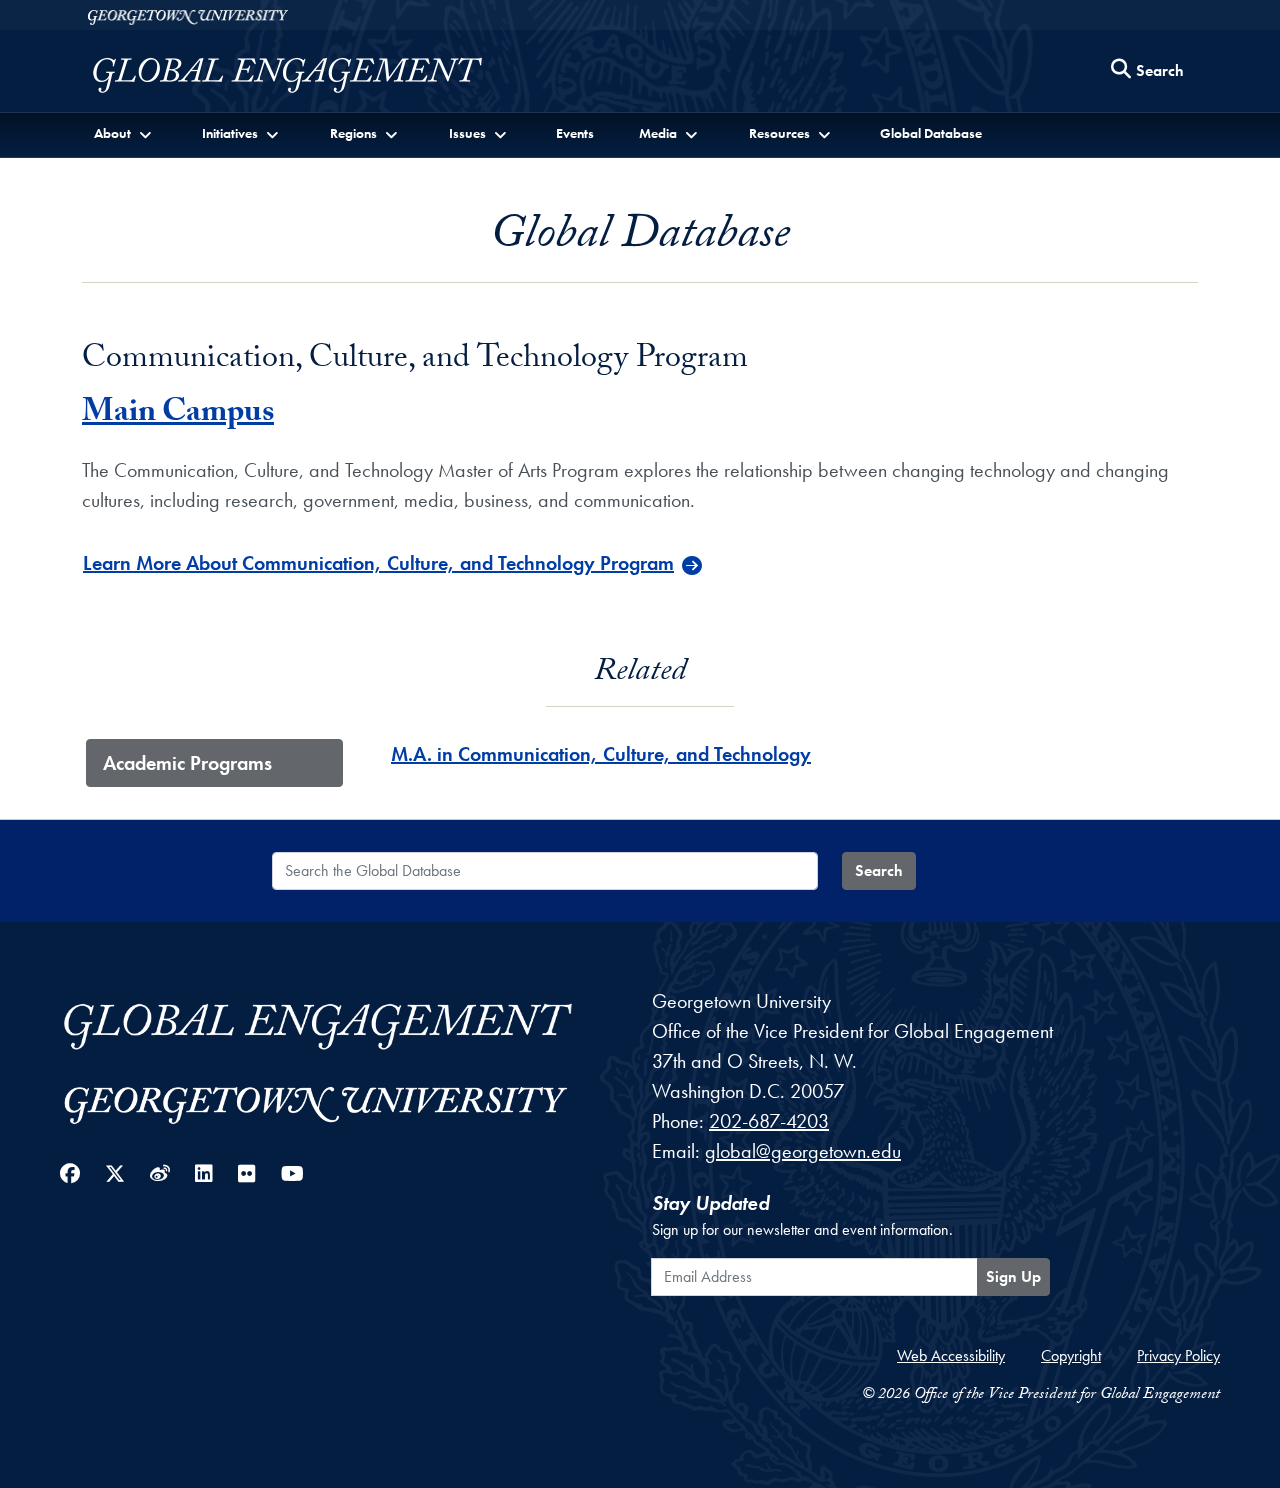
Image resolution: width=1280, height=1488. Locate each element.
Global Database (931, 133)
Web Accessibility (951, 1355)
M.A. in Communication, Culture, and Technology (601, 754)
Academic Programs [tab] (187, 763)
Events (575, 133)
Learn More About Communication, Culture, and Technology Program (378, 563)
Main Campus (178, 415)
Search (879, 870)
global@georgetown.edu (803, 1151)
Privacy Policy (1178, 1355)
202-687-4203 (769, 1121)
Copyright (1071, 1355)
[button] (124, 133)
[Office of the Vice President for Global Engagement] (307, 75)
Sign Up (1013, 1276)
